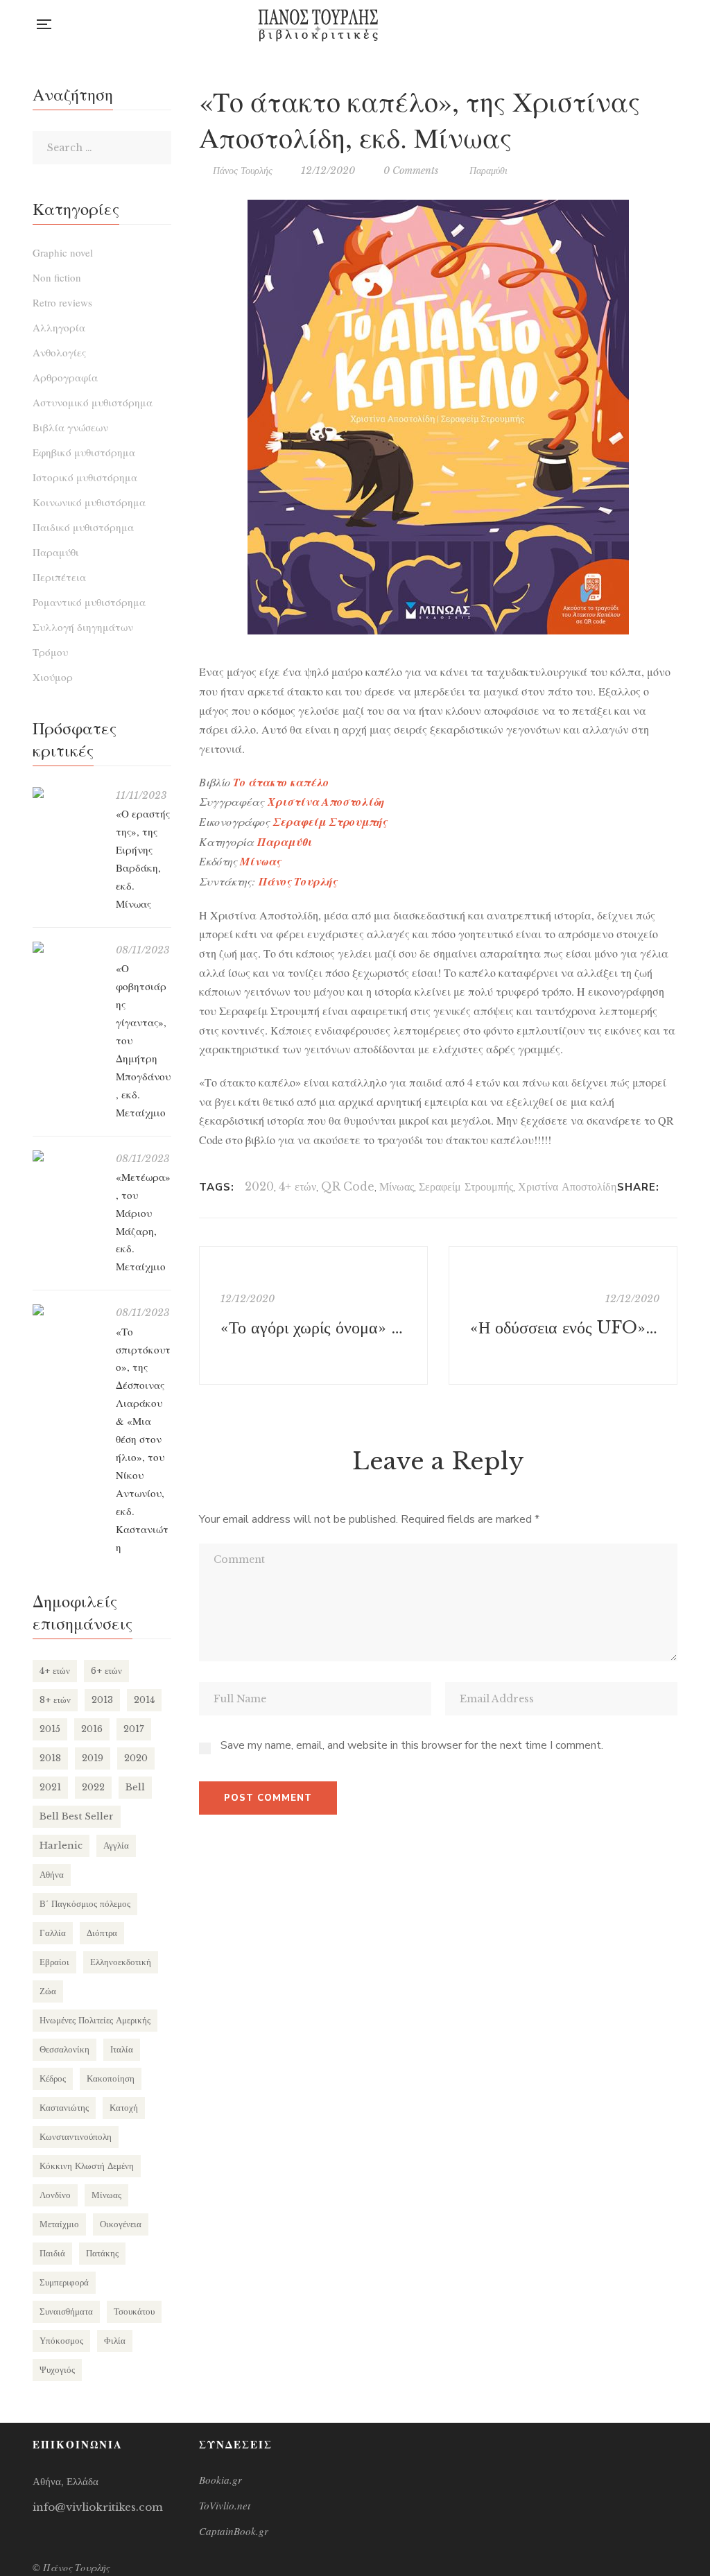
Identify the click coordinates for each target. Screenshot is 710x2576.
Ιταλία (122, 2049)
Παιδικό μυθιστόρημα (83, 527)
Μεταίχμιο (59, 2224)
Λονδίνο (55, 2195)
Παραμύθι (488, 171)
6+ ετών (106, 1671)
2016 (92, 1729)
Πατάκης (102, 2253)
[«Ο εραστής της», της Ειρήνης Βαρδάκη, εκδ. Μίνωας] (67, 793)
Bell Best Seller (77, 1816)
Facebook (617, 24)
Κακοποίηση (111, 2078)
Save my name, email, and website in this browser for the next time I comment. (412, 1745)
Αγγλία (116, 1845)
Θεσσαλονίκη (64, 2049)
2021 (50, 1787)
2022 (93, 1787)
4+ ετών (297, 1186)
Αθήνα (52, 1875)
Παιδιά (52, 2253)
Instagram (645, 24)
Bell (135, 1787)
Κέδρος (53, 2078)
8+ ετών (55, 1700)
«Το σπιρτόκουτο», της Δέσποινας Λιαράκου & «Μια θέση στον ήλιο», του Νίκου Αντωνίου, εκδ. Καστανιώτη (143, 1439)
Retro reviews (62, 302)
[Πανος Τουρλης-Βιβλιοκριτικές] (318, 24)
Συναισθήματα (66, 2311)
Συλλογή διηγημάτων (83, 627)
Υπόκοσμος (61, 2341)
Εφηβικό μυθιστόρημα (84, 452)
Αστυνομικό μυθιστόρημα (93, 402)
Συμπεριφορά (64, 2282)
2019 (93, 1758)
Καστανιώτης (64, 2108)
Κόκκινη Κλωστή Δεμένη (87, 2166)
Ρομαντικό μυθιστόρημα (89, 602)
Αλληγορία (59, 327)
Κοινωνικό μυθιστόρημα (89, 502)
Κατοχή (124, 2108)
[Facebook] (674, 1187)
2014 (144, 1700)
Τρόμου (50, 652)
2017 (134, 1729)
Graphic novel (63, 252)
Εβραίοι (54, 1962)
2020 (259, 1186)
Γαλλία (53, 1933)
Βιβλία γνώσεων (70, 427)
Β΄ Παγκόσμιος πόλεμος (85, 1904)
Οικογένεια (121, 2224)
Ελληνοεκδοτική (121, 1962)
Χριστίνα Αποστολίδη (567, 1186)
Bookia (674, 24)
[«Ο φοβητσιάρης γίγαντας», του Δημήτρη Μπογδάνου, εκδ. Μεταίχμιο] (67, 947)
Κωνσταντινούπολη (76, 2137)
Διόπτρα (102, 1933)
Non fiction (57, 277)
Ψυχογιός (57, 2370)
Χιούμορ (53, 677)
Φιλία (115, 2341)
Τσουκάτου (134, 2311)
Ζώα (48, 1991)
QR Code (348, 1186)
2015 (50, 1729)
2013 (102, 1700)
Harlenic (61, 1845)
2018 (50, 1758)
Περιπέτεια (59, 577)
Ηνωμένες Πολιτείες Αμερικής (95, 2020)
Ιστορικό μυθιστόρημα (85, 477)
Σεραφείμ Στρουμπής (466, 1186)
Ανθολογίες (59, 352)
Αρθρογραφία (65, 377)
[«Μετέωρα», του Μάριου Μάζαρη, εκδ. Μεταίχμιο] (67, 1156)
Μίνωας (397, 1186)
